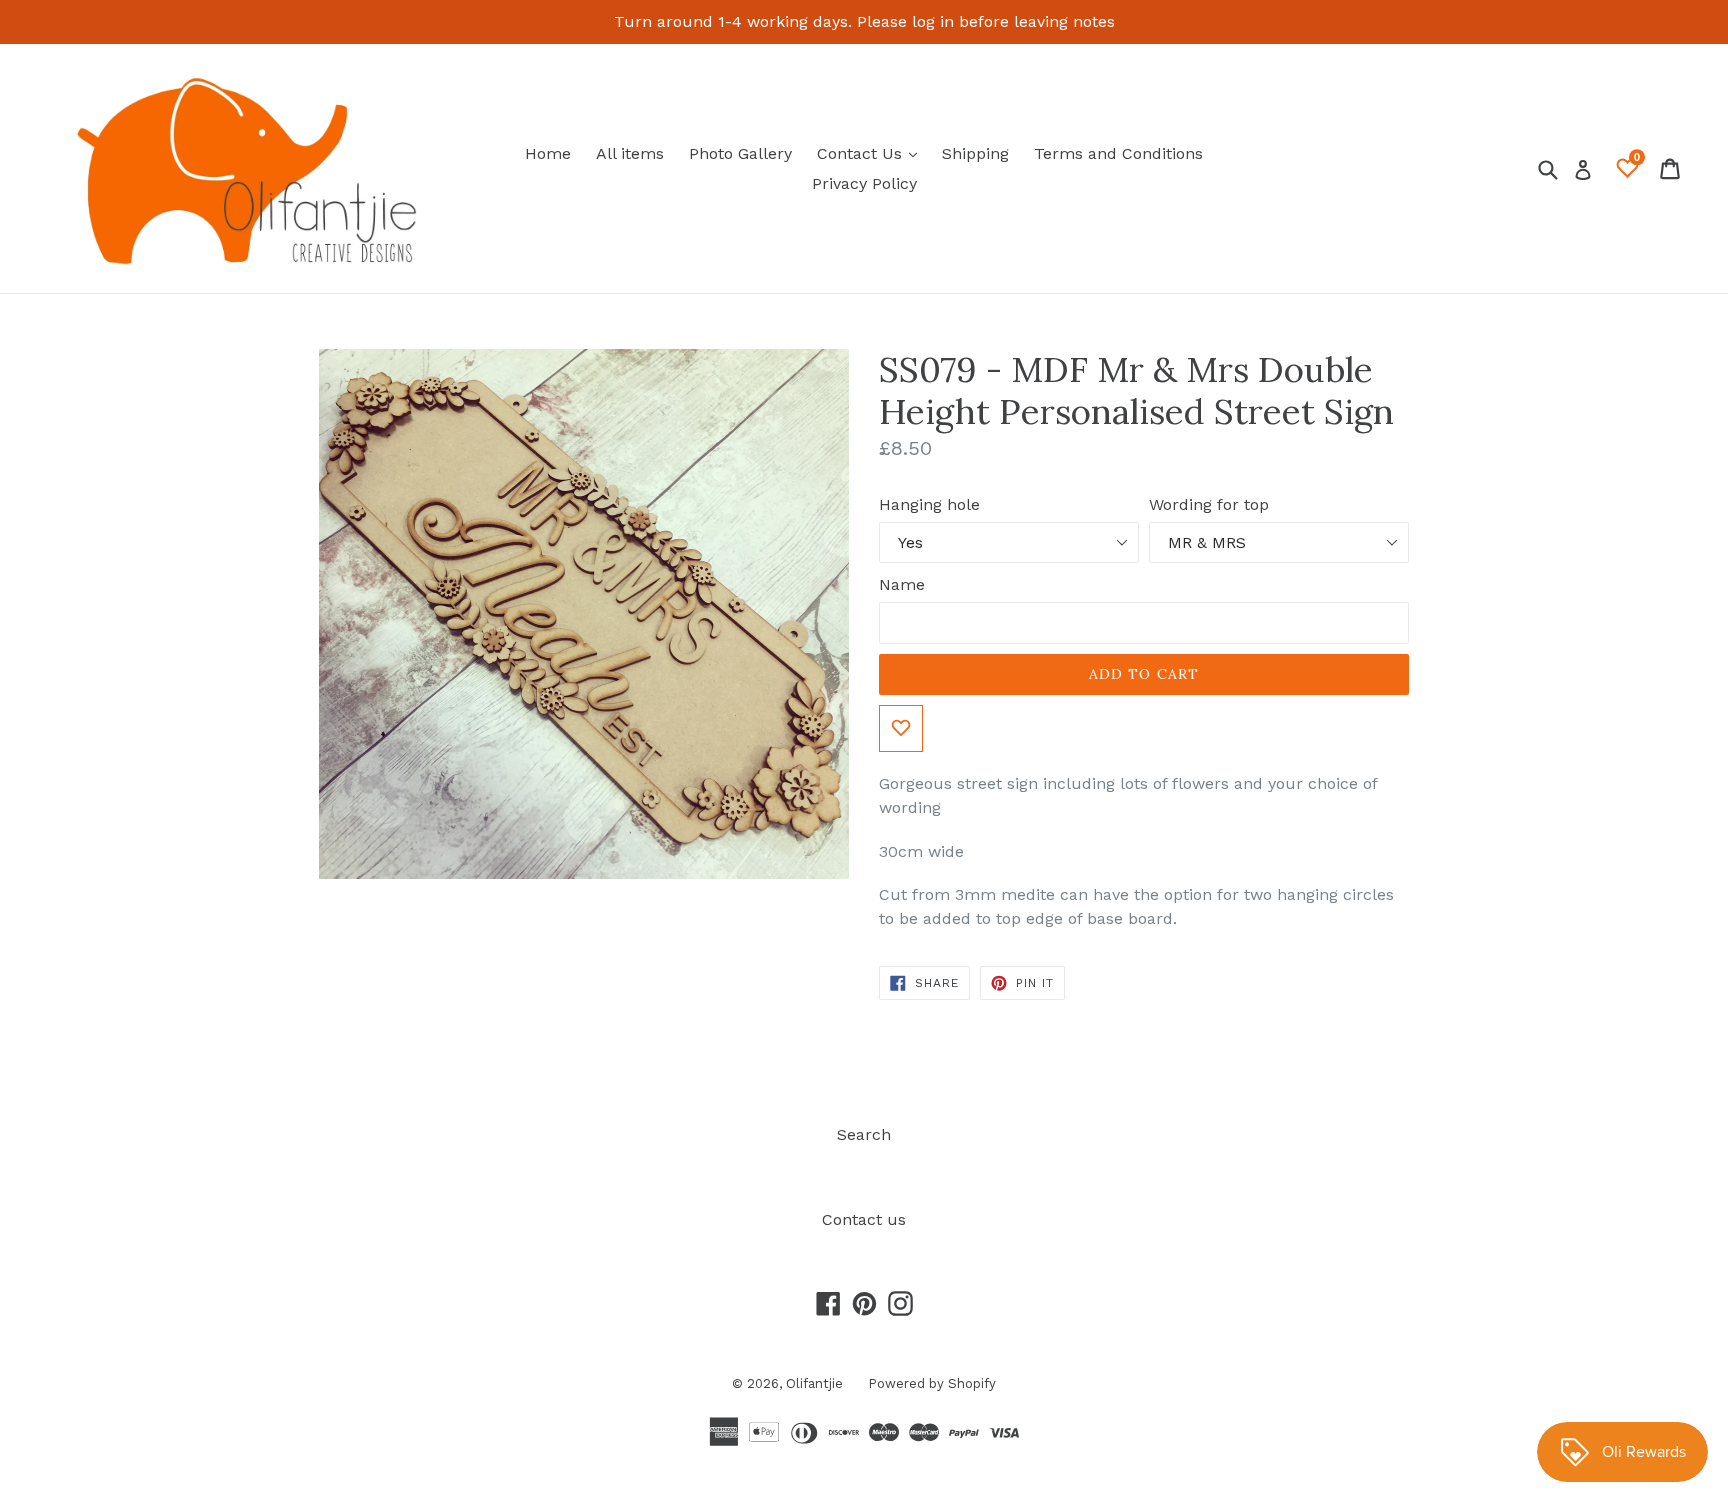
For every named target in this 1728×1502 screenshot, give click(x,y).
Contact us (864, 1219)
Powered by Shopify (932, 1383)
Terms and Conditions (1118, 153)
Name (902, 584)
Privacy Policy (864, 183)
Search (864, 1134)
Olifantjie (814, 1383)
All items (630, 153)
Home (548, 153)
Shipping (975, 153)
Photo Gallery (740, 153)
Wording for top (1209, 504)
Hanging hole (929, 504)
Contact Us (872, 153)
